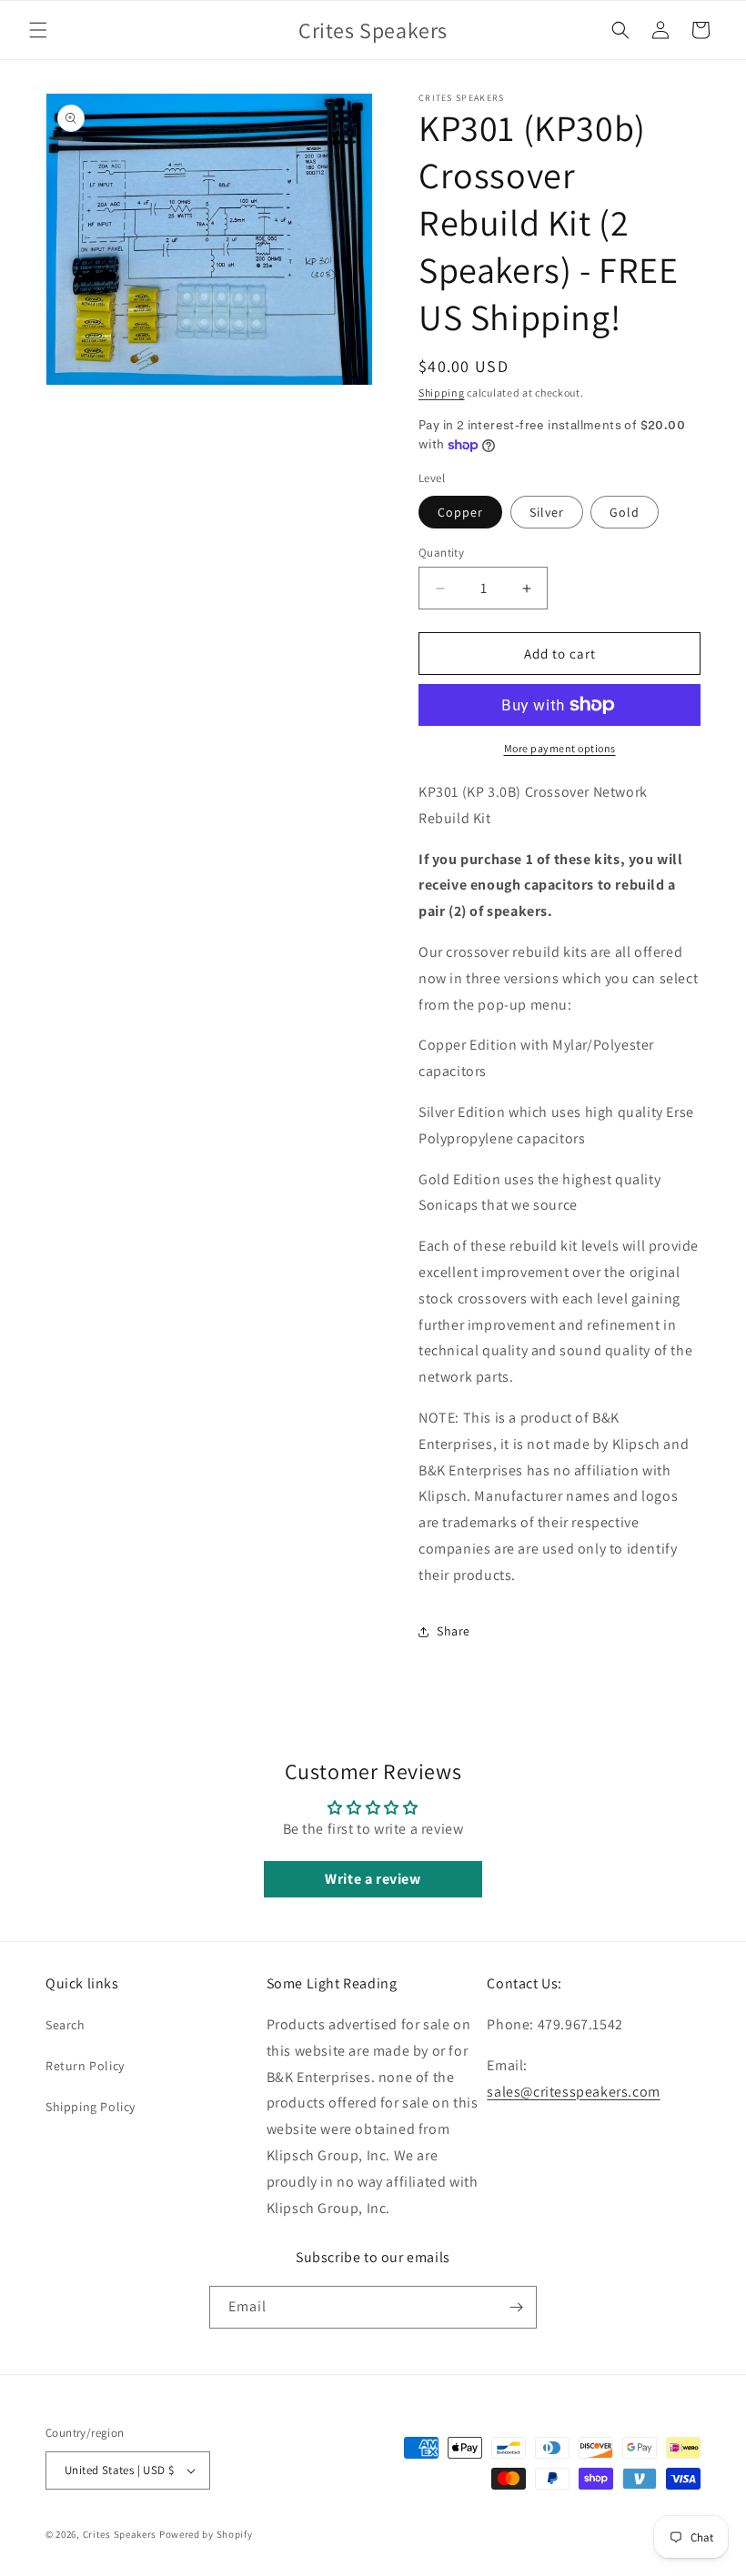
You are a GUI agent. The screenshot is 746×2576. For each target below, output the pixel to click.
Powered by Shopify (206, 2534)
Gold (625, 512)
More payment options (560, 748)
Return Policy (85, 2066)
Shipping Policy (91, 2107)
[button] (38, 30)
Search (66, 2025)
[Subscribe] (516, 2307)
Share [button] (454, 1631)
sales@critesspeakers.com (573, 2092)
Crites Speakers (120, 2534)
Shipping (442, 392)
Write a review (373, 1879)
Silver (547, 512)
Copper (460, 512)
